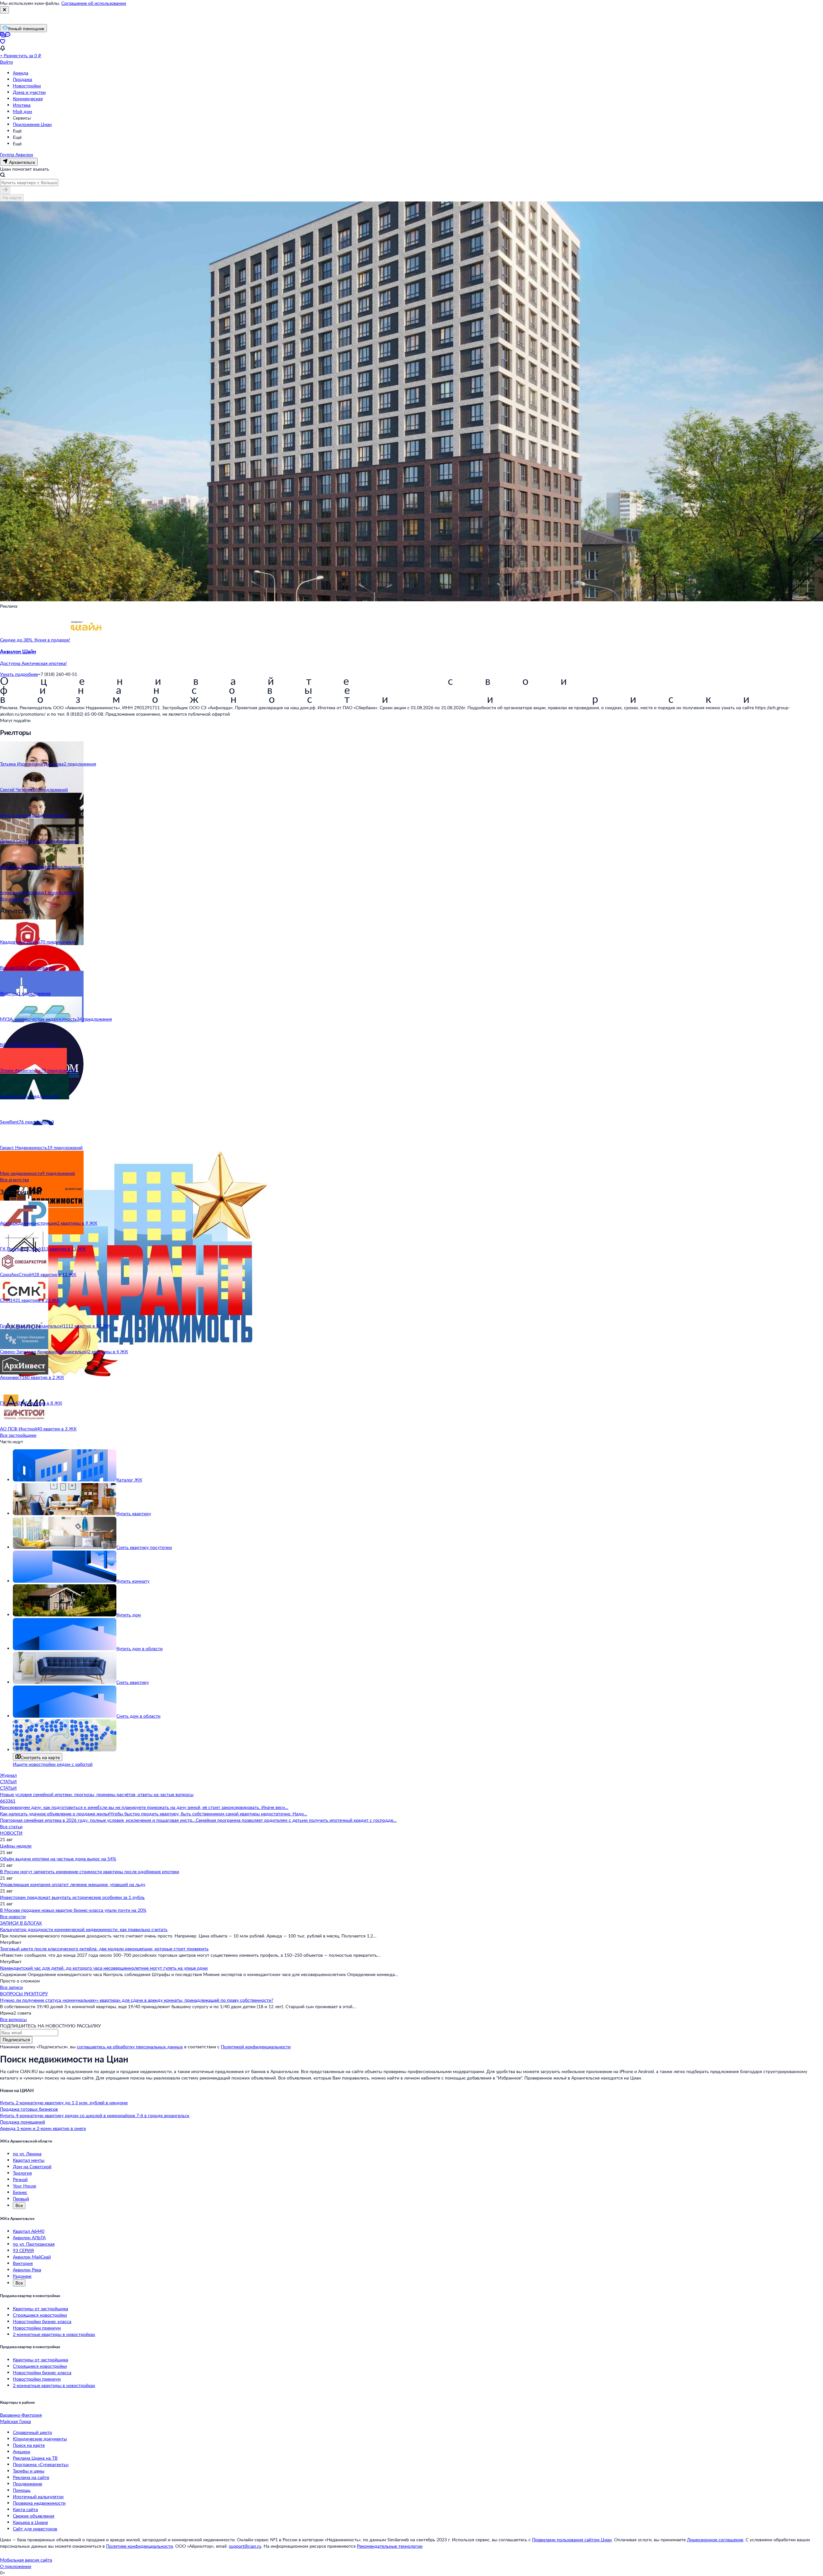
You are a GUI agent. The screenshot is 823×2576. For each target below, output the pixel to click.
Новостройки (27, 86)
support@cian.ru (245, 2546)
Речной (20, 2179)
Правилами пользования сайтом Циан (572, 2540)
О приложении (16, 2566)
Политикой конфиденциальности (256, 2047)
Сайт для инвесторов (35, 2529)
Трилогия (22, 2173)
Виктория (23, 2263)
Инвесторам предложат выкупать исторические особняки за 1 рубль (72, 1897)
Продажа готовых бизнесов (29, 2109)
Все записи (11, 1987)
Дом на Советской (32, 2166)
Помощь (22, 2490)
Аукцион (22, 2451)
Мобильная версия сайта (26, 2560)
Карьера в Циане (30, 2522)
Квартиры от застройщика (41, 2308)
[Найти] (5, 190)
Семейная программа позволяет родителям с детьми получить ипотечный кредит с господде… (296, 1820)
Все (19, 2205)
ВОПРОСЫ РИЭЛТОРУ (24, 1994)
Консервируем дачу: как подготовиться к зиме (49, 1807)
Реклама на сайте (31, 2477)
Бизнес (20, 2192)
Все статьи (11, 1826)
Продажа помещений (23, 2122)
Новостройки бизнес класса (42, 2321)
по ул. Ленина (27, 2154)
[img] (86, 640)
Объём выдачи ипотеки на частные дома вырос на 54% (58, 1859)
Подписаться (16, 2039)
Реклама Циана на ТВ (35, 2458)
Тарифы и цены (29, 2471)
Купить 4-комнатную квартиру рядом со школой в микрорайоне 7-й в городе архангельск (95, 2115)
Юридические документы (40, 2439)
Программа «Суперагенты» (41, 2464)
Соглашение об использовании (94, 3)
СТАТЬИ (8, 1781)
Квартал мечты (29, 2160)
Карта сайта (25, 2509)
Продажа (23, 79)
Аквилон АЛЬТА (29, 2237)
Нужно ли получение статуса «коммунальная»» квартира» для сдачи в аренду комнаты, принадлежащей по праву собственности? (137, 2000)
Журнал (8, 1775)
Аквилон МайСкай (32, 2257)
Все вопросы (13, 2019)
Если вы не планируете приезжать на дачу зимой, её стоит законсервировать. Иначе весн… (193, 1807)
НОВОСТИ (11, 1833)
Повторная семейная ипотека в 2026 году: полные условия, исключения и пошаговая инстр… (98, 1820)
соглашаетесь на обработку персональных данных (130, 2047)
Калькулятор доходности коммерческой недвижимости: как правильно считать (84, 1929)
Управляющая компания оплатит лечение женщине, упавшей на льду (73, 1884)
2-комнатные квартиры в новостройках (54, 2334)
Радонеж (22, 2276)
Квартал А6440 (29, 2231)
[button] (411, 657)
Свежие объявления (34, 2516)
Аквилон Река (27, 2270)
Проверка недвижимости (39, 2503)
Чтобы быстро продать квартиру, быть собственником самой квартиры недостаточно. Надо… (208, 1814)
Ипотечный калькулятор (38, 2496)
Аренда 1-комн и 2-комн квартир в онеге (43, 2128)
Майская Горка (15, 2421)
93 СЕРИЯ (23, 2250)
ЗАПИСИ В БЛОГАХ (21, 1923)
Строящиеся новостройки (40, 2315)
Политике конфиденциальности (140, 2546)
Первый (21, 2199)
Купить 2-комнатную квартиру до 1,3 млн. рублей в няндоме (64, 2102)
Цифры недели (16, 1846)
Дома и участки (29, 92)
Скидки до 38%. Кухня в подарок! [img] (35, 640)
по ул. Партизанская (34, 2244)
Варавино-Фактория (21, 2415)
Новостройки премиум (37, 2328)
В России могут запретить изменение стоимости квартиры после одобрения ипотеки (90, 1871)
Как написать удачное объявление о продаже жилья (55, 1814)
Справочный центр (32, 2432)
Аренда (21, 73)
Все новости (13, 1916)
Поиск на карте (29, 2445)
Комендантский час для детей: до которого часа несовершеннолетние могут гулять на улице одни (104, 1968)
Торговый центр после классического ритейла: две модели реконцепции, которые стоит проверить (104, 1949)
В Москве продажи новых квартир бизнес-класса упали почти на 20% (73, 1910)
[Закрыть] (5, 10)
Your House (24, 2186)
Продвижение (27, 2484)
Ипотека (22, 105)
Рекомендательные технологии (390, 2546)
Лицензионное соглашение (715, 2540)
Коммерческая (28, 98)
